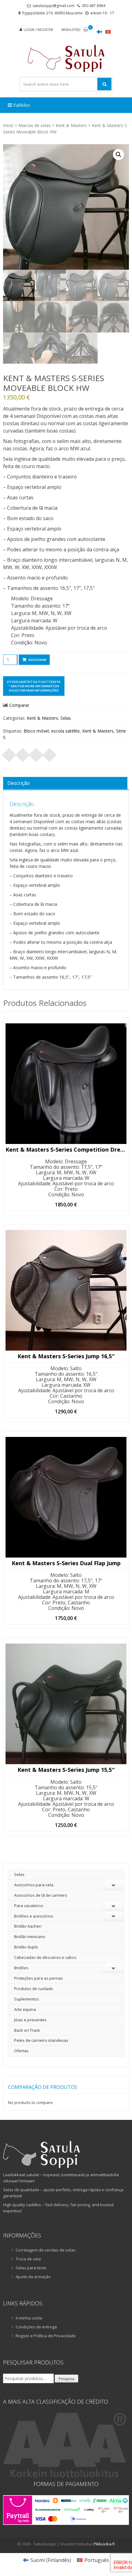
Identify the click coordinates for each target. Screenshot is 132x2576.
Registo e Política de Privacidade (46, 2336)
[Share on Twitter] (23, 753)
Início (8, 125)
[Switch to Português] (108, 32)
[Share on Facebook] (9, 753)
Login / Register (38, 30)
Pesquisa (66, 2379)
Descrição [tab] (19, 783)
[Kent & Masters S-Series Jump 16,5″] (66, 1290)
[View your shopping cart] (86, 30)
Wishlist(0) (71, 30)
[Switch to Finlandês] (99, 32)
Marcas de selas (35, 125)
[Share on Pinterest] (36, 753)
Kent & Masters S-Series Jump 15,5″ (66, 1770)
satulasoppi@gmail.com (54, 6)
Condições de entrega (36, 2327)
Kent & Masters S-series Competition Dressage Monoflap (66, 1150)
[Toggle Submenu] (113, 1885)
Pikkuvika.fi (104, 2544)
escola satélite (66, 731)
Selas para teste (31, 2268)
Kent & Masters (71, 125)
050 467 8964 (94, 6)
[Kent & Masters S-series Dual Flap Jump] (66, 1497)
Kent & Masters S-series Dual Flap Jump (66, 1563)
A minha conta (29, 2318)
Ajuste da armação (33, 2277)
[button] (118, 155)
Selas (66, 718)
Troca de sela (28, 2259)
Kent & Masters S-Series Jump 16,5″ (66, 1356)
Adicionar (37, 660)
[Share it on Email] (50, 753)
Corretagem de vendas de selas (46, 2250)
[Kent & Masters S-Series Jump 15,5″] (66, 1704)
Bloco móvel (36, 731)
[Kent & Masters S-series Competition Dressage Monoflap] (66, 1084)
